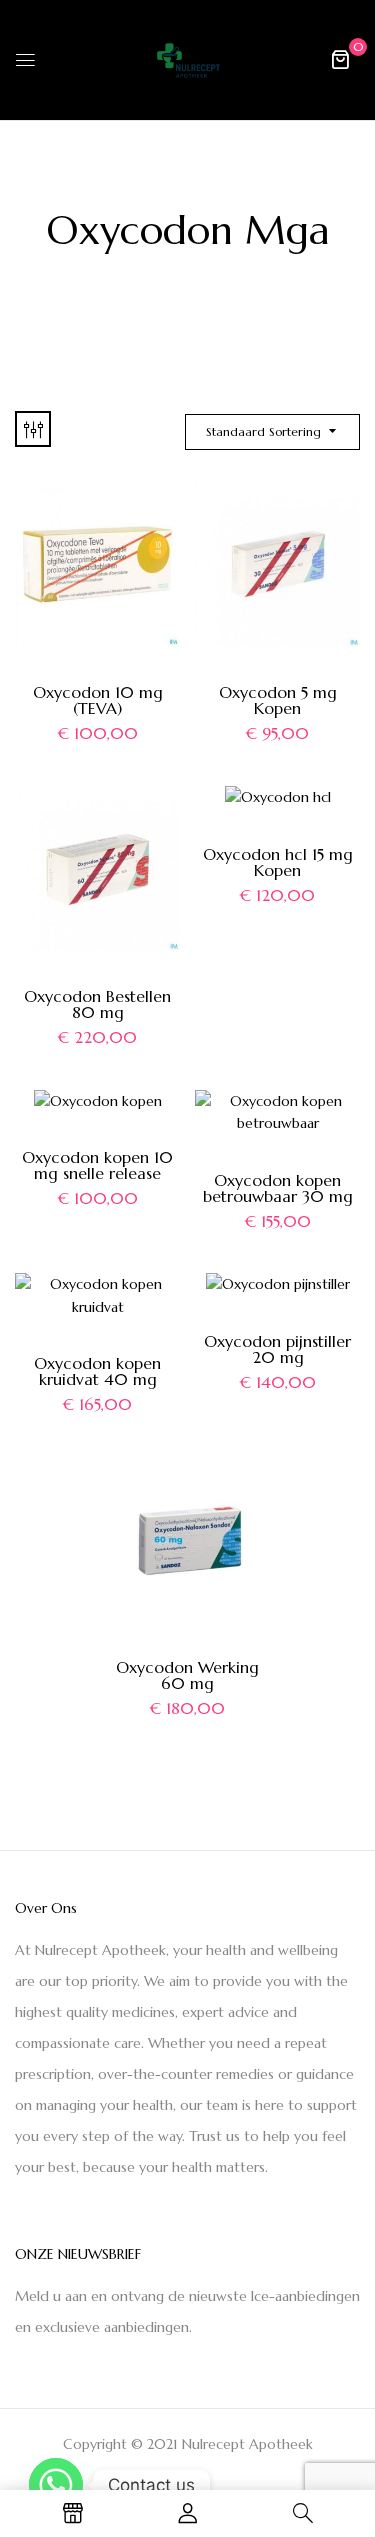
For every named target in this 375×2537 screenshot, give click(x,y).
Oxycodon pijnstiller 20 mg (277, 1349)
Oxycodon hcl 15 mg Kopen (278, 862)
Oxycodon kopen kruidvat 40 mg (97, 1371)
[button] (340, 59)
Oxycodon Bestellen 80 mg (97, 1004)
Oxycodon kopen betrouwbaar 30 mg (278, 1188)
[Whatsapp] (56, 2485)
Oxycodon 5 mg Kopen (278, 700)
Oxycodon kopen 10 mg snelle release (97, 1165)
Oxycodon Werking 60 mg (187, 1675)
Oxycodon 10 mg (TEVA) (98, 700)
